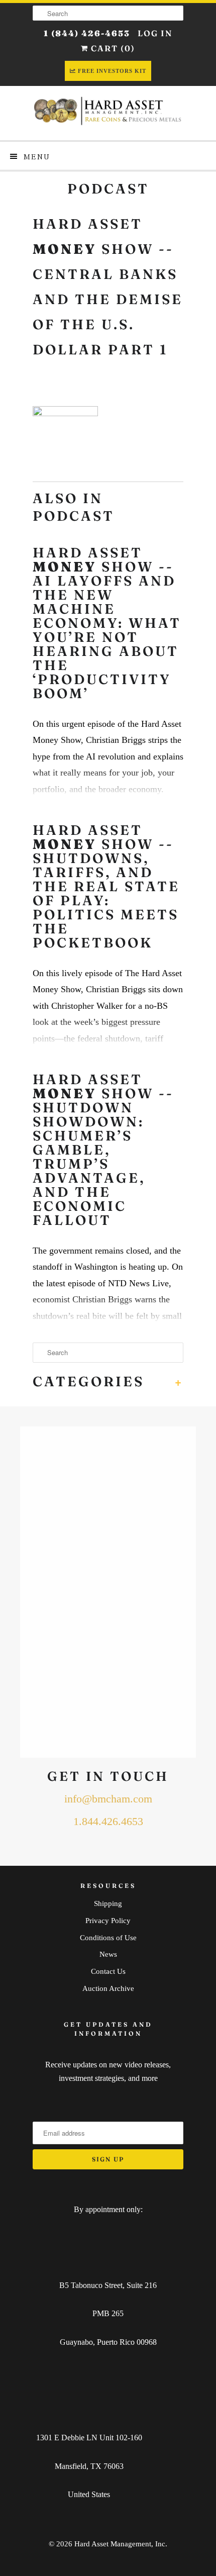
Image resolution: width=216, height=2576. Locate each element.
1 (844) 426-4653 (87, 33)
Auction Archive (108, 1988)
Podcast (108, 189)
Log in (155, 33)
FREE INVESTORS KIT (112, 71)
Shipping (108, 1903)
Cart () (112, 48)
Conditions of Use (108, 1938)
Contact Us (108, 1971)
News (108, 1954)
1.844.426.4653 (108, 1822)
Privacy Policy (108, 1921)
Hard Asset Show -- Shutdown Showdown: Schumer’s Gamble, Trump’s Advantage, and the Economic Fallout (103, 1150)
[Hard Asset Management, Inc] (108, 113)
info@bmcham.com (108, 1799)
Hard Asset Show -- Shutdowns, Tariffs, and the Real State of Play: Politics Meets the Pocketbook (106, 887)
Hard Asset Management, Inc (120, 2544)
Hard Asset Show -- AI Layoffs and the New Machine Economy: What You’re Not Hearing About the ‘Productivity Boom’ (107, 623)
